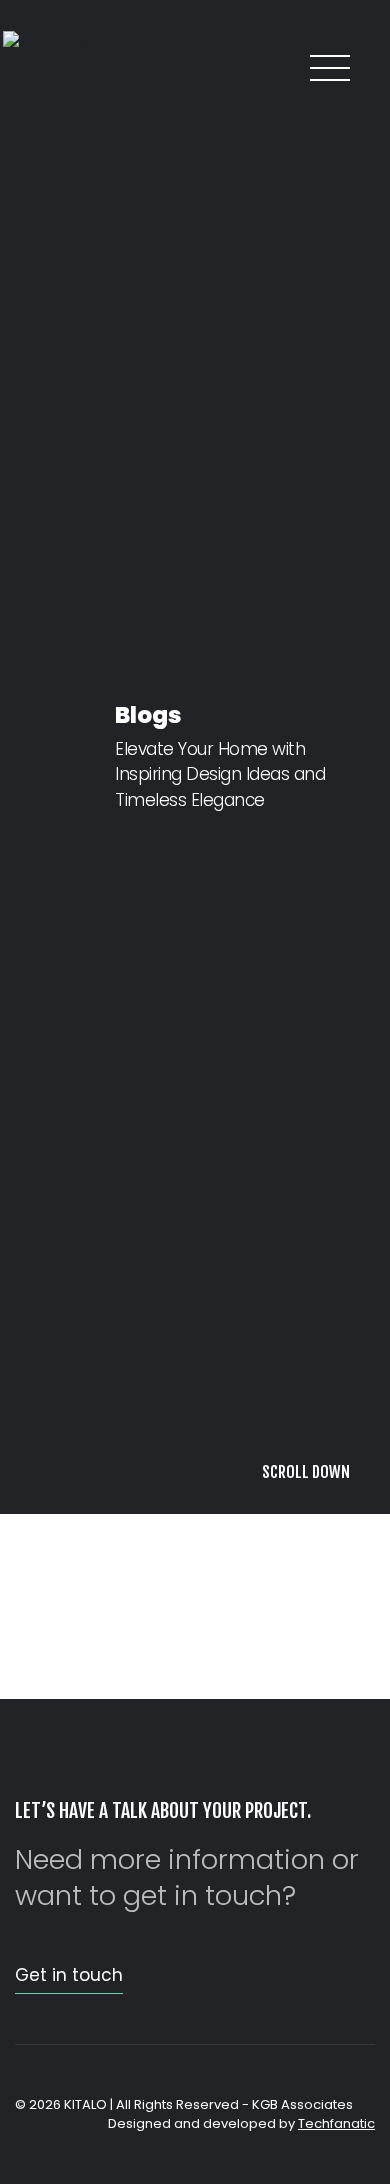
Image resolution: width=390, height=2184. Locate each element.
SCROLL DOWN (306, 2142)
